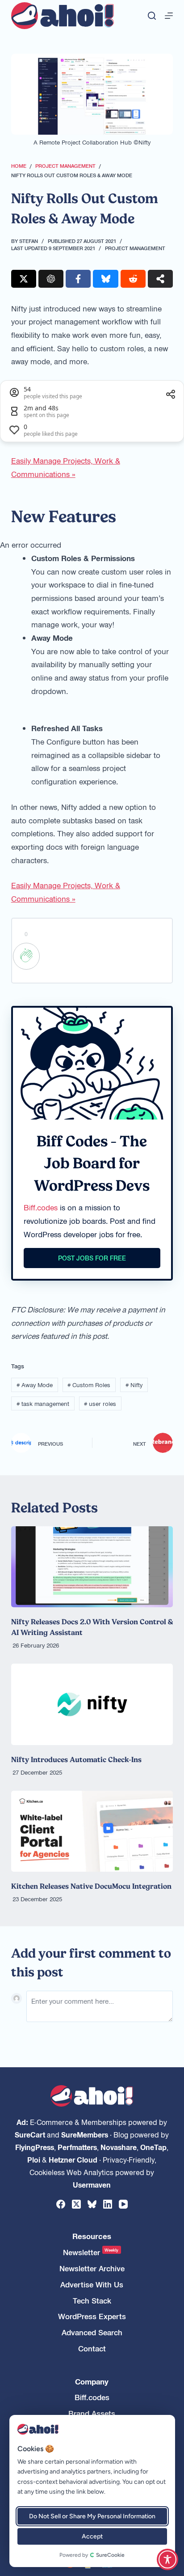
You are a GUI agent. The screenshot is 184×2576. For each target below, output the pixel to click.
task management (43, 1403)
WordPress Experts (92, 2316)
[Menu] (169, 16)
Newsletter (91, 2252)
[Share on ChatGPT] (51, 279)
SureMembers (85, 2134)
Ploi (34, 2159)
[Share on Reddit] (133, 279)
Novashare (119, 2147)
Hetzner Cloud (73, 2159)
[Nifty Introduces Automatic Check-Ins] (92, 1704)
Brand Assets (92, 2413)
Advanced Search (92, 2332)
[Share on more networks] (160, 279)
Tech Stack (92, 2301)
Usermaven (92, 2184)
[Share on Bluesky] (105, 279)
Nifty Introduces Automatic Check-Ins (76, 1759)
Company (92, 2382)
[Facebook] (61, 2204)
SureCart (30, 2134)
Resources (92, 2236)
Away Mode (35, 1385)
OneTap (153, 2147)
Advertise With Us (92, 2284)
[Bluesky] (92, 2204)
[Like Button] (26, 956)
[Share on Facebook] (78, 279)
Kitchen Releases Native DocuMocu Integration (91, 1886)
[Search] (152, 16)
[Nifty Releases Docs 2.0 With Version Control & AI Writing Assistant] (92, 1567)
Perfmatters (77, 2147)
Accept (92, 2536)
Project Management (135, 248)
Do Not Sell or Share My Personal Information (92, 2516)
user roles (100, 1403)
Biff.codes (41, 1207)
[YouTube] (123, 2204)
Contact (92, 2348)
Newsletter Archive (92, 2268)
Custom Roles (89, 1385)
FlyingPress (35, 2147)
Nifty (134, 1385)
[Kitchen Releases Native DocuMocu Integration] (92, 1831)
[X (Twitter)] (76, 2204)
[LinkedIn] (108, 2204)
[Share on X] (24, 279)
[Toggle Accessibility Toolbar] (167, 2559)
